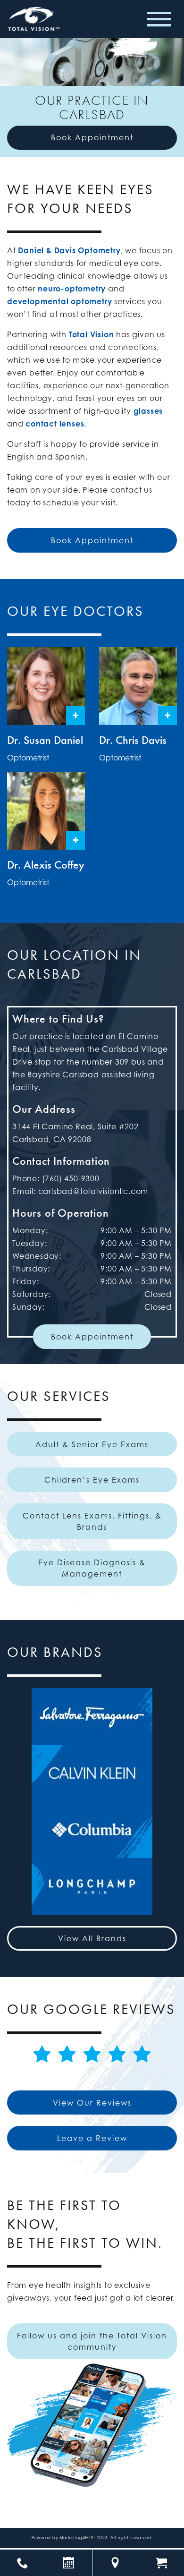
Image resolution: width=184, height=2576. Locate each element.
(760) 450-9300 (71, 1178)
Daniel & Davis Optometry (69, 250)
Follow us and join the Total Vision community (92, 2341)
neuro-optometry (72, 289)
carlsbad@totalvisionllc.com (93, 1191)
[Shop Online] (161, 2563)
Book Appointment (92, 137)
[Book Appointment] (69, 2563)
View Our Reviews (92, 2103)
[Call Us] (23, 2563)
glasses (148, 411)
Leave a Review (92, 2138)
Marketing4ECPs (78, 2538)
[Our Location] (115, 2563)
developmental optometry (59, 301)
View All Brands (92, 1938)
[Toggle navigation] (159, 19)
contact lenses (55, 424)
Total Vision (92, 334)
